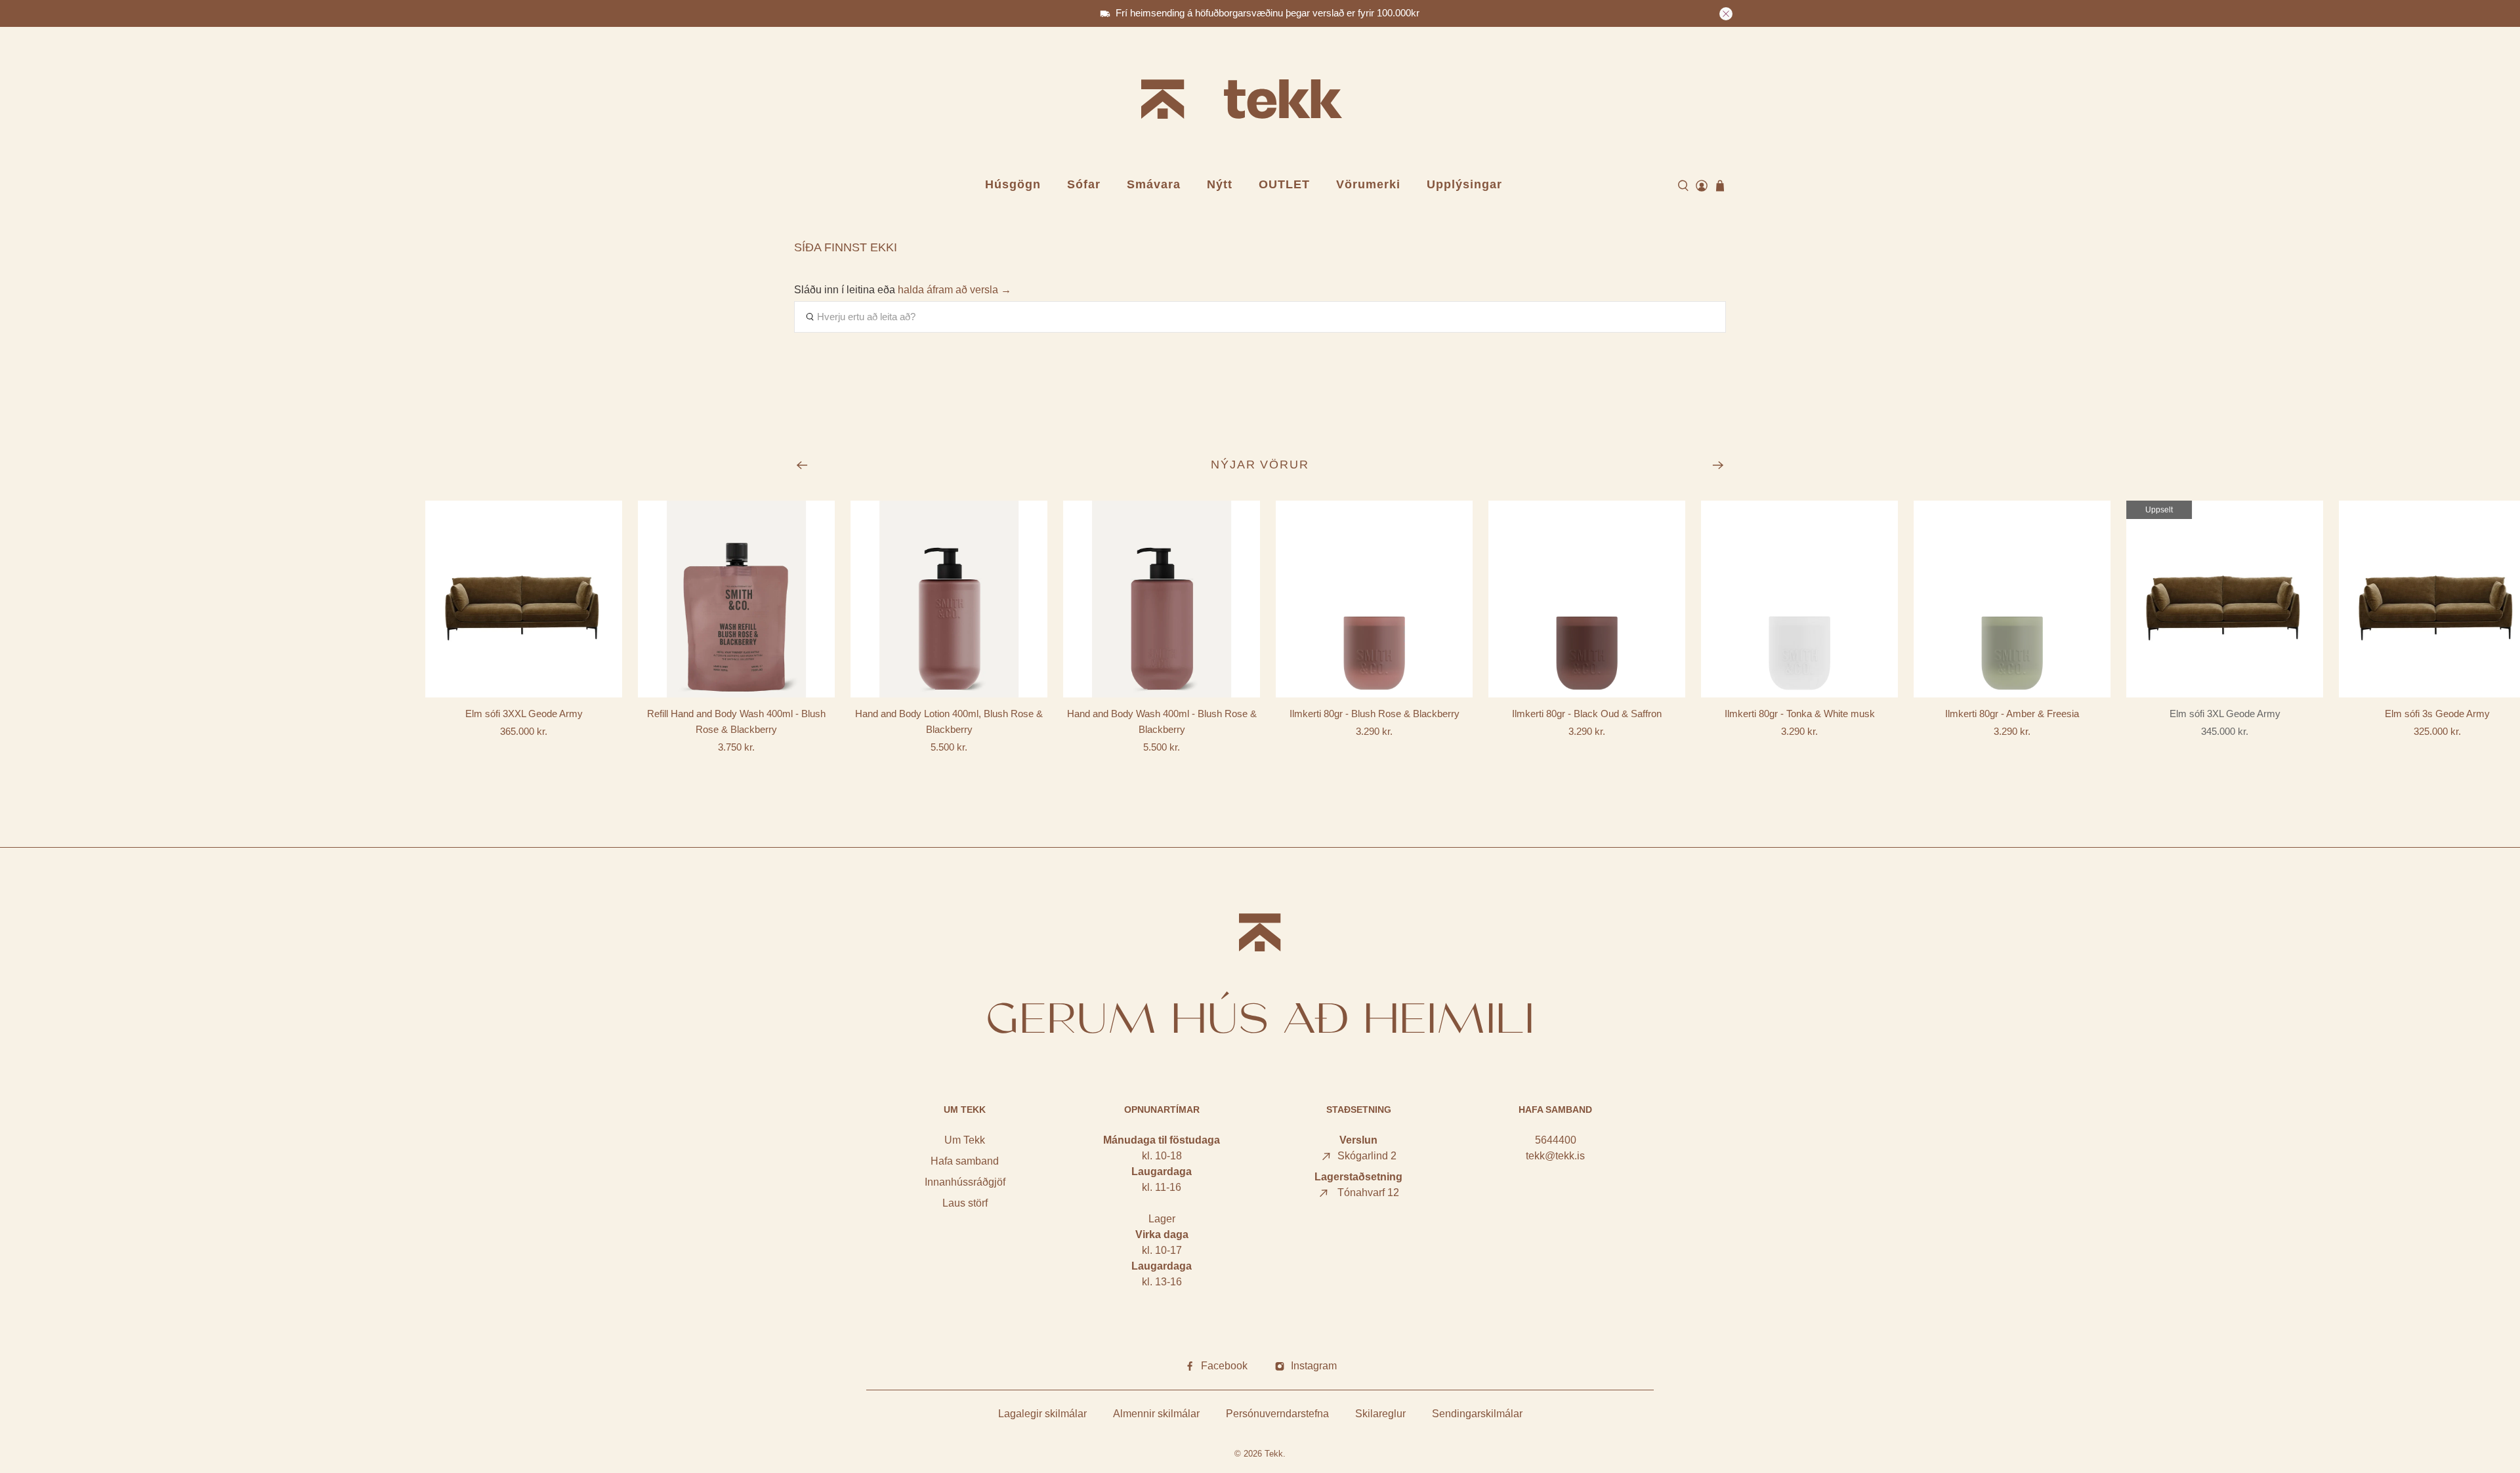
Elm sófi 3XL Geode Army (2225, 714)
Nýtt (1220, 184)
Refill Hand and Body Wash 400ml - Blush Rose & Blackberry (736, 721)
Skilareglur (1380, 1414)
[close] (1726, 14)
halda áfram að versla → (955, 290)
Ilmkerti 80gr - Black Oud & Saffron (1587, 714)
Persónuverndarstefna (1277, 1414)
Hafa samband (965, 1161)
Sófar (1084, 184)
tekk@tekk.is (1555, 1156)
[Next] (1718, 465)
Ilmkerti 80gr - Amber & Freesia (2012, 714)
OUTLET (1284, 184)
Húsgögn (1013, 184)
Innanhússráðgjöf (965, 1182)
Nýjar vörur (1260, 465)
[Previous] (802, 465)
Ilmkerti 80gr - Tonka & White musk (1800, 714)
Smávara (1154, 184)
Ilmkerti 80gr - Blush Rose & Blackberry (1375, 714)
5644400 (1556, 1140)
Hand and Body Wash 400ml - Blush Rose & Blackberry (1162, 721)
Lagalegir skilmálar (1042, 1414)
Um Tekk (965, 1140)
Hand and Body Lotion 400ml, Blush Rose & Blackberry (949, 721)
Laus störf (965, 1203)
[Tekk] (1260, 101)
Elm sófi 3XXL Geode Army (524, 714)
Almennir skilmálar (1156, 1414)
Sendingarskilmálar (1477, 1414)
